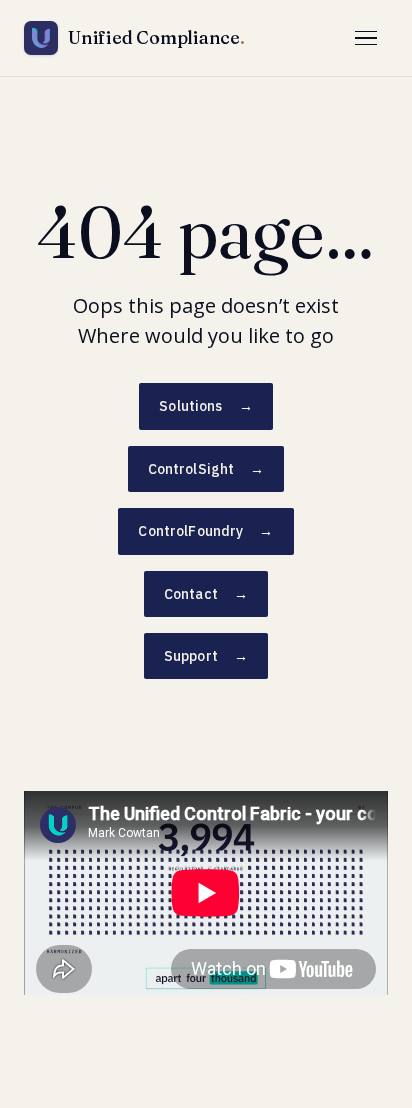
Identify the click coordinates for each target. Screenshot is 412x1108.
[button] (366, 38)
